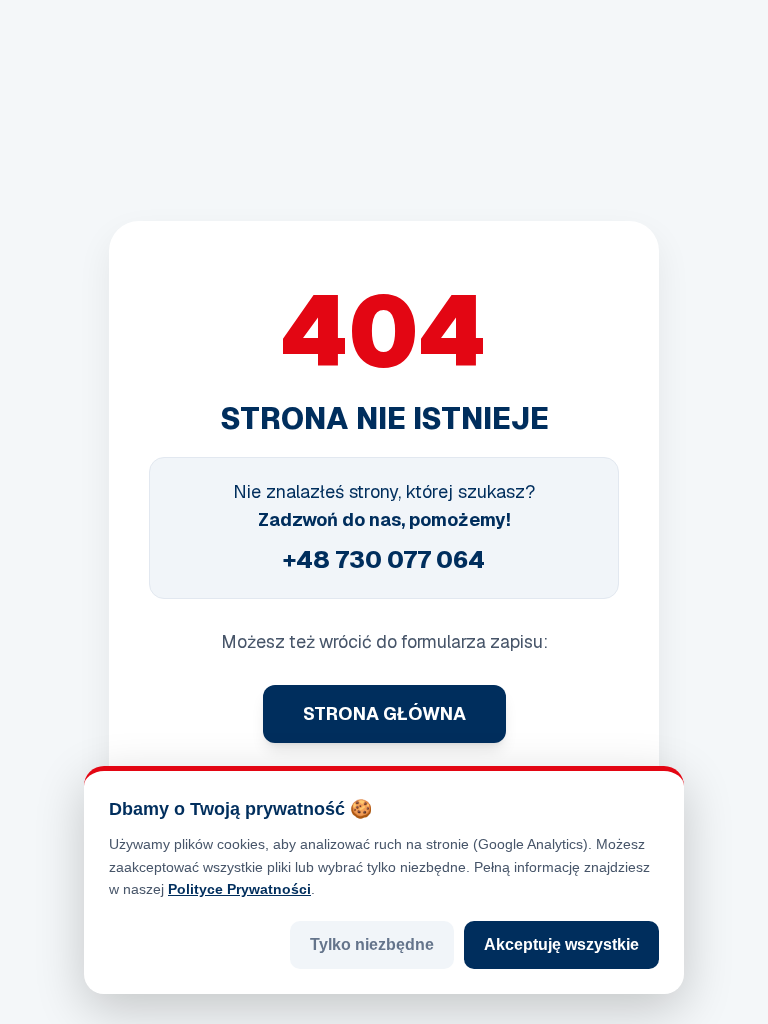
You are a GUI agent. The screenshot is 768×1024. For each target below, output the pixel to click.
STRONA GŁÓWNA (384, 713)
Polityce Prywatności (239, 889)
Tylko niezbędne (372, 944)
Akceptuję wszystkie (561, 944)
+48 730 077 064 (384, 559)
